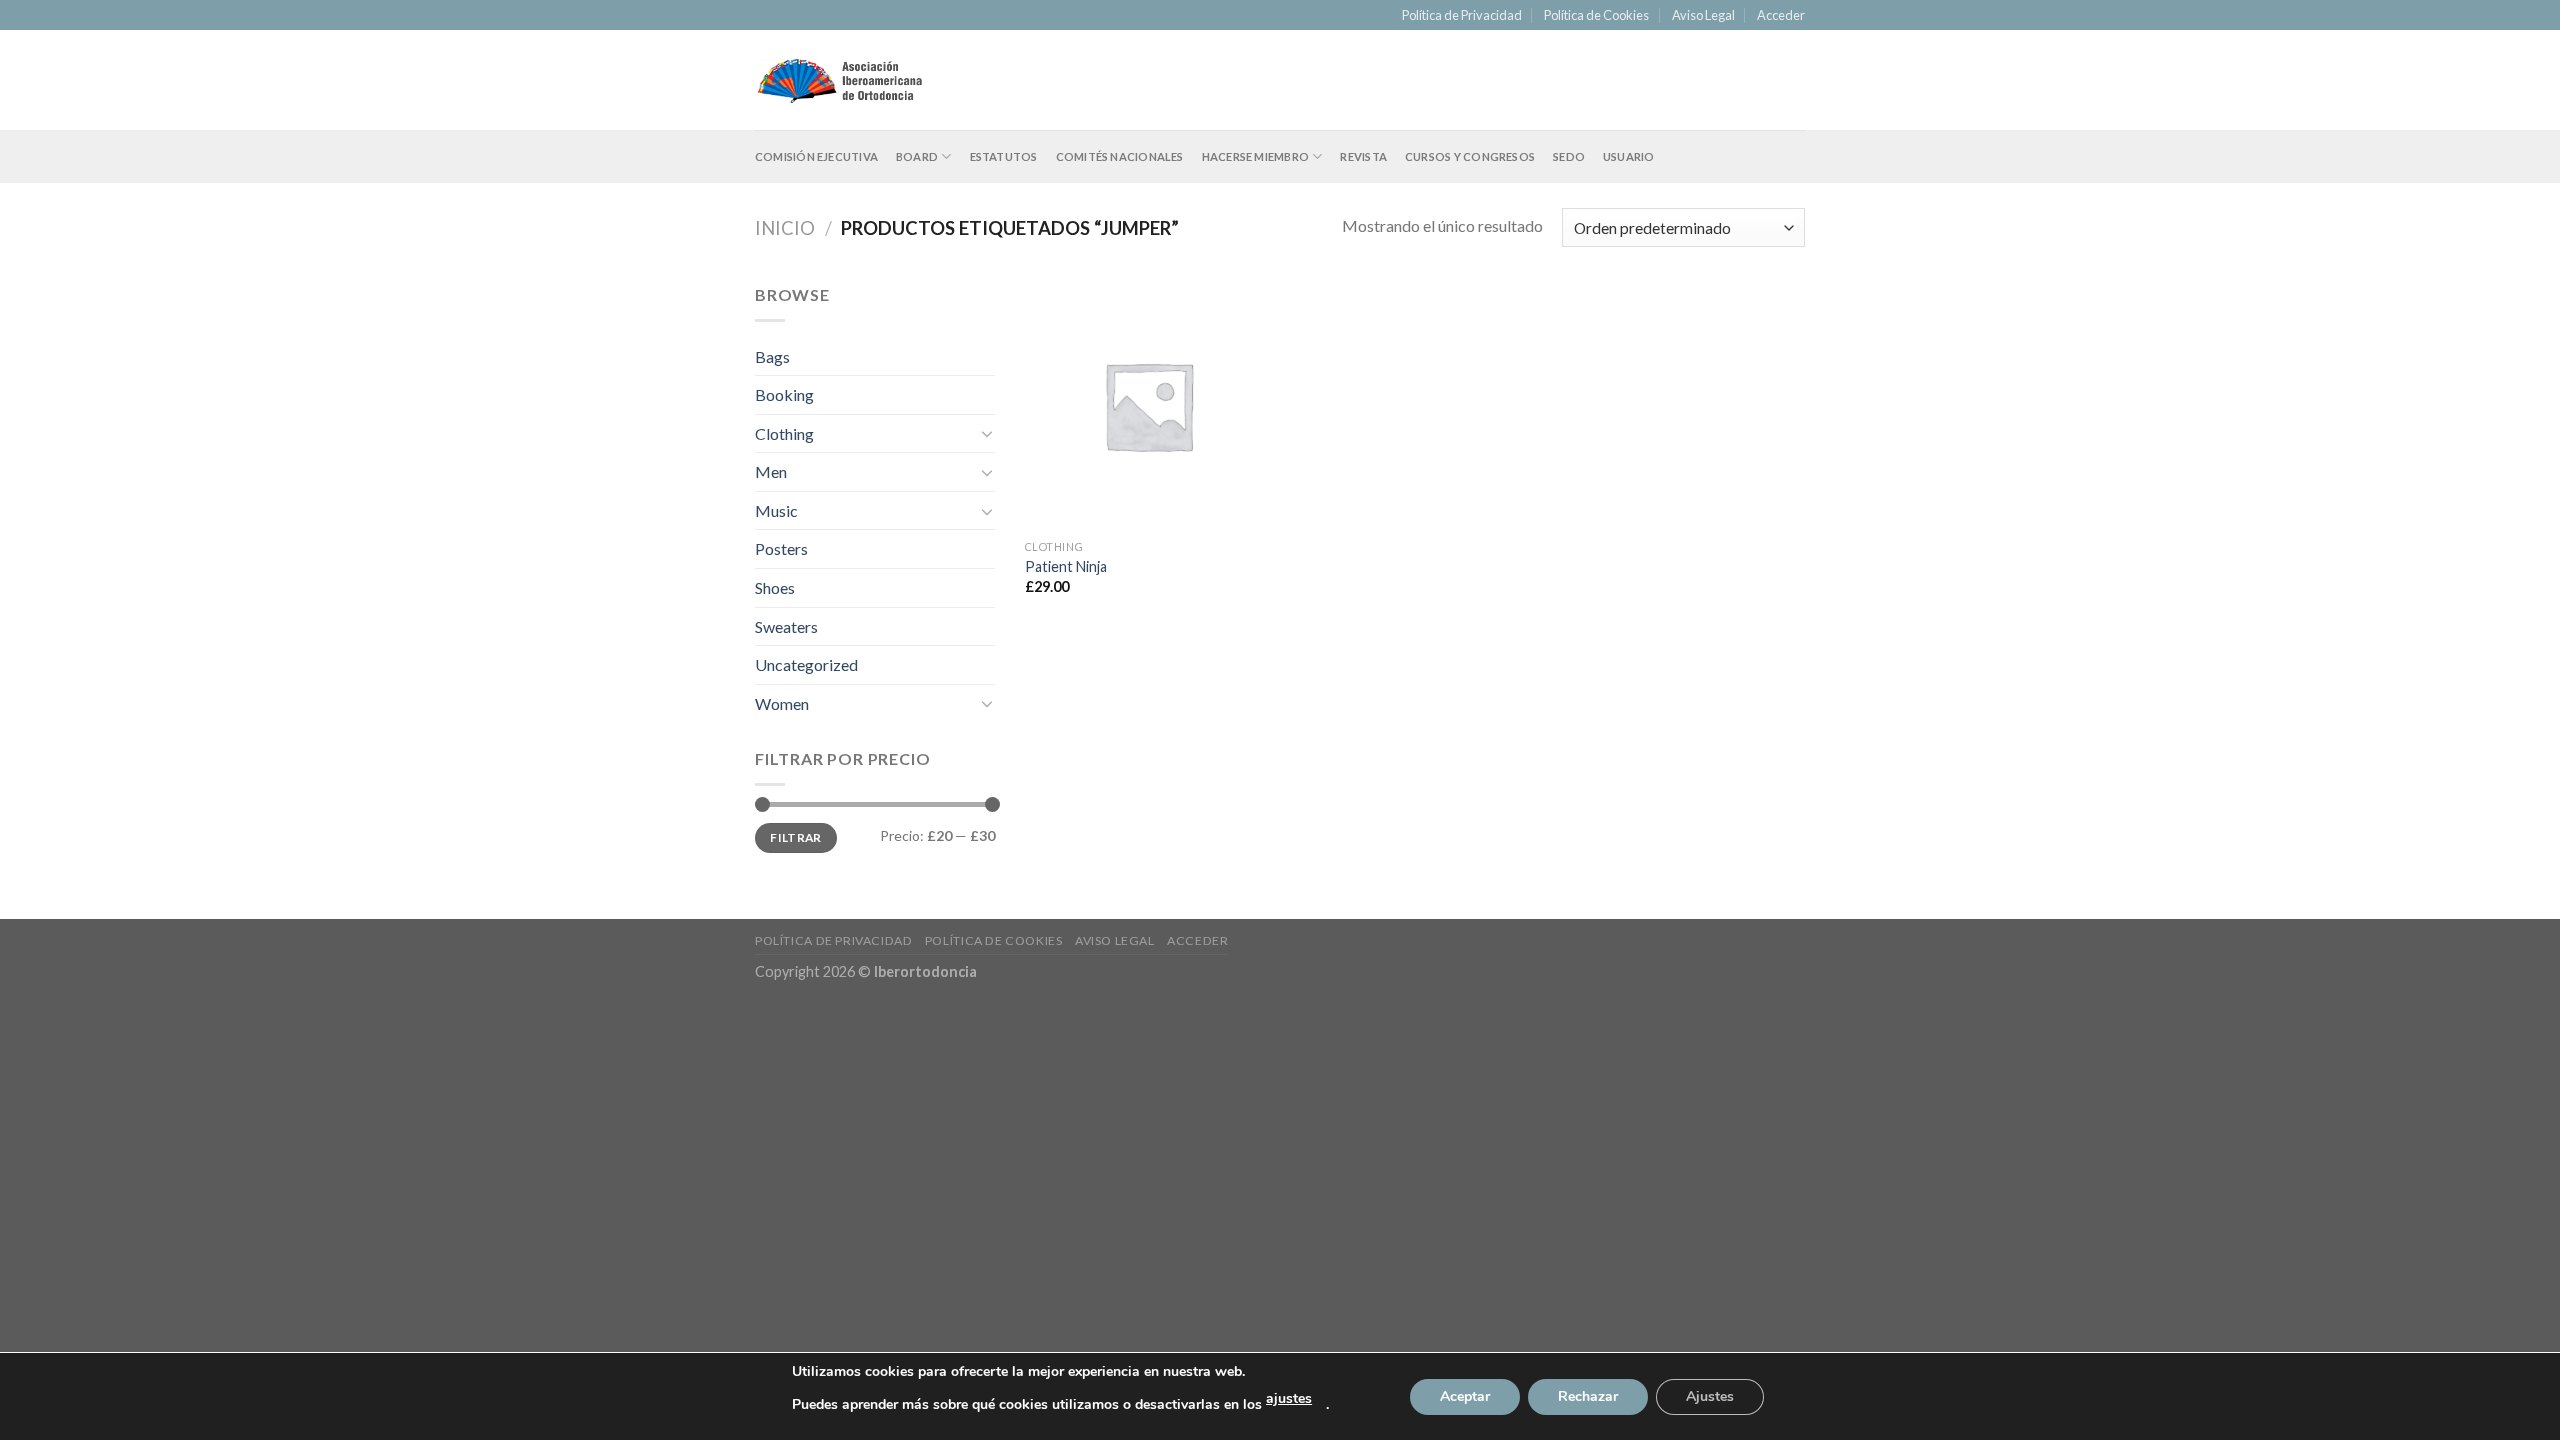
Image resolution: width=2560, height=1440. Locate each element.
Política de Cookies (1596, 15)
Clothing (784, 433)
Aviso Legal (1703, 15)
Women (782, 703)
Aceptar (1465, 1396)
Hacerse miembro (1255, 156)
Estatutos (1004, 156)
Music (776, 510)
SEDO (1569, 156)
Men (771, 471)
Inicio (785, 228)
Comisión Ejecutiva (816, 156)
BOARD (917, 156)
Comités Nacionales (1120, 156)
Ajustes (1710, 1396)
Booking (784, 394)
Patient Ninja (1066, 566)
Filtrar (796, 837)
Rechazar (1588, 1396)
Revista (1363, 156)
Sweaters (786, 626)
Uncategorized (806, 664)
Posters (781, 548)
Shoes (775, 587)
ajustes (1289, 1398)
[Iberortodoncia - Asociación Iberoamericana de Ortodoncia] (839, 80)
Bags (772, 356)
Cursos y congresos (1470, 156)
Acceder (1781, 15)
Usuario (1629, 156)
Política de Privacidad (1462, 15)
